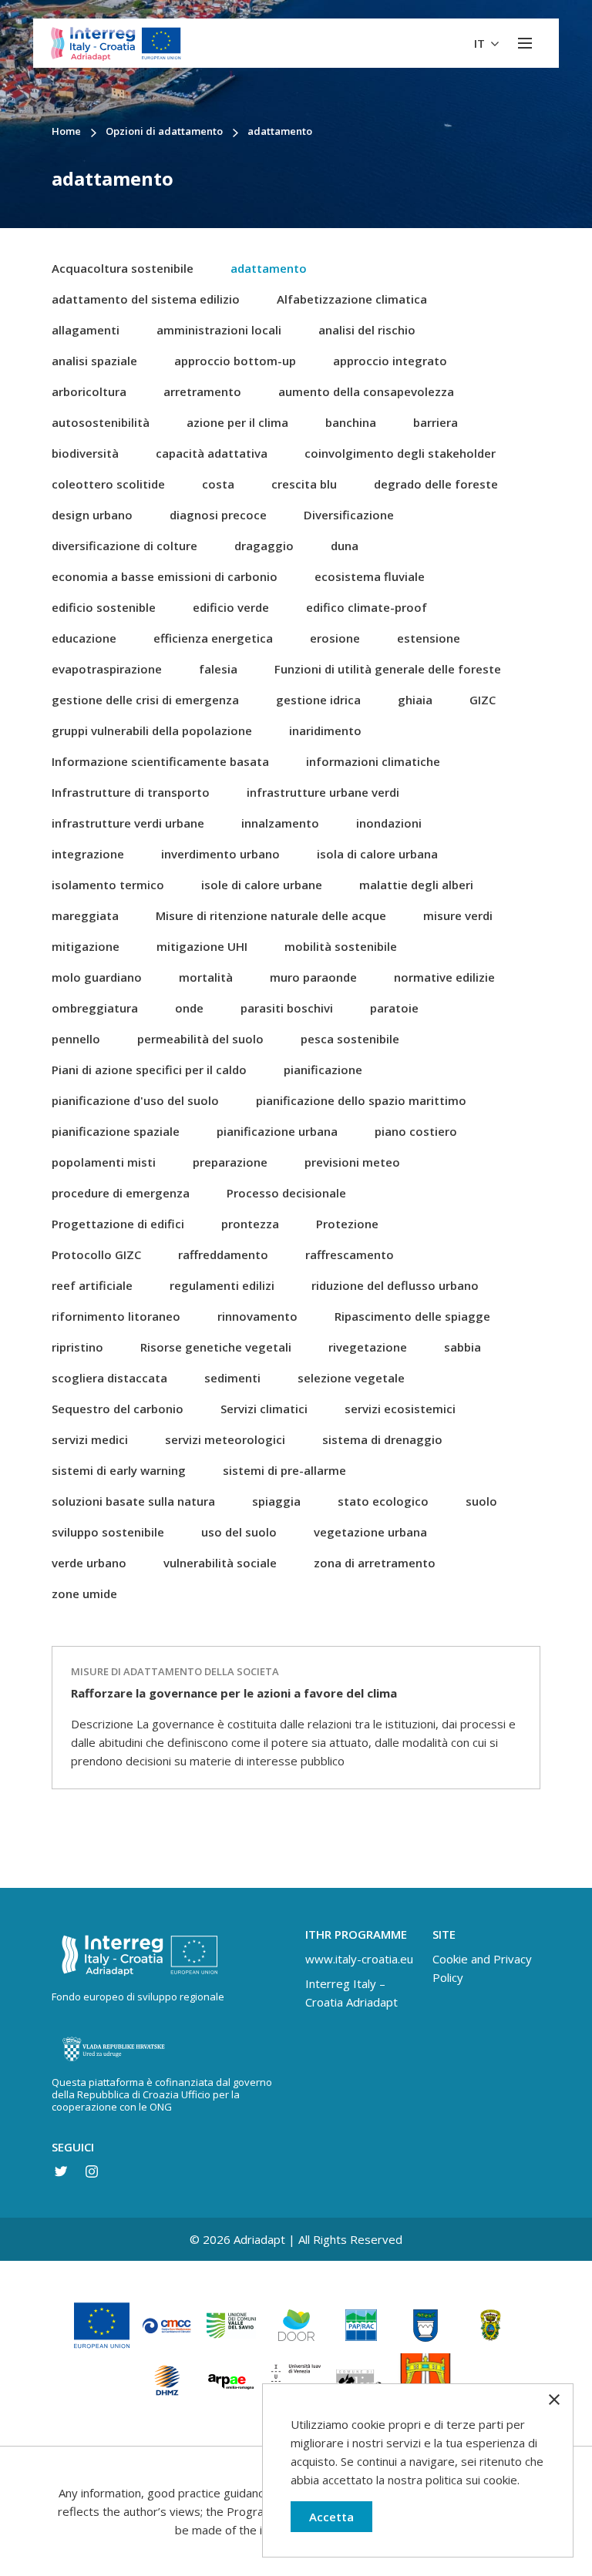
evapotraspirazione (107, 669)
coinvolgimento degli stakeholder (400, 453)
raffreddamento (223, 1254)
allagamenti (86, 330)
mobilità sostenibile (341, 946)
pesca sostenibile (350, 1039)
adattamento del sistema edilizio (146, 299)
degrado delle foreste (436, 484)
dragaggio (264, 546)
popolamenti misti (104, 1162)
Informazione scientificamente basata (160, 761)
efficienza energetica (213, 638)
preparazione (230, 1162)
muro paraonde (313, 977)
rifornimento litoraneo (116, 1316)
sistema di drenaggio (382, 1439)
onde (189, 1008)
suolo (481, 1501)
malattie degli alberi (416, 885)
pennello (76, 1039)
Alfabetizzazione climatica (352, 299)
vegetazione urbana (370, 1532)
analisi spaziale (94, 361)
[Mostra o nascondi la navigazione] (525, 43)
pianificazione (323, 1070)
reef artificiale (92, 1285)
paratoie (394, 1008)
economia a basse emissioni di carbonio (165, 576)
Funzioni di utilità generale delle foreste (388, 669)
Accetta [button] (331, 2517)
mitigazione (86, 946)
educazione (84, 638)
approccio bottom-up (235, 361)
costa (218, 484)
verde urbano (89, 1563)
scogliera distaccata (109, 1378)
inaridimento (325, 730)
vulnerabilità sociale (220, 1563)
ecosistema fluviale (370, 576)
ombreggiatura (95, 1008)
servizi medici (90, 1439)
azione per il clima (237, 422)
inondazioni (389, 823)
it (481, 43)
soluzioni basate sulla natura (133, 1501)
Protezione (347, 1224)
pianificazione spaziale (116, 1131)
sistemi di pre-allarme (284, 1470)
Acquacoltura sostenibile (123, 268)
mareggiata (85, 915)
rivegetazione (368, 1347)
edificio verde (231, 607)
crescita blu (304, 484)
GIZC (483, 700)
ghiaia (415, 700)
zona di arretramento (375, 1563)
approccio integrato (390, 361)
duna (345, 546)
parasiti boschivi (287, 1008)
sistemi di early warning (119, 1470)
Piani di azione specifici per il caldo (149, 1070)
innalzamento (280, 823)
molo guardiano (97, 977)
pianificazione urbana (277, 1131)
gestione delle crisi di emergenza (145, 700)
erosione (335, 638)
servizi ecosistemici (400, 1409)
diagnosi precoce (218, 515)
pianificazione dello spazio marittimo (361, 1100)
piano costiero (416, 1131)
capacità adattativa (212, 453)
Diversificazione (349, 515)
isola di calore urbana (377, 854)
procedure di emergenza (121, 1193)
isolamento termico (108, 885)
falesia (218, 669)
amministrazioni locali (219, 330)
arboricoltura (89, 391)
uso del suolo (239, 1532)
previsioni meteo (352, 1162)
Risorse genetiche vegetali (216, 1347)
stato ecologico (383, 1501)
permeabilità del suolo (200, 1039)
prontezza (250, 1224)
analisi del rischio (367, 330)
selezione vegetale (351, 1378)
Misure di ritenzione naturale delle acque (271, 915)
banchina (351, 422)
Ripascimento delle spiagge (412, 1316)
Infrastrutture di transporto (131, 792)
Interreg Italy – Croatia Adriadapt (351, 1993)
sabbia (462, 1347)
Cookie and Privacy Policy (482, 1968)
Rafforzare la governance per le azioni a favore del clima (234, 1693)
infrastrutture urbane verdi (323, 792)
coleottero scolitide (108, 484)
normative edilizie (444, 977)
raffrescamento (350, 1254)
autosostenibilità (101, 422)
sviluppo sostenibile (108, 1532)
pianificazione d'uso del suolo (135, 1100)
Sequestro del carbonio (118, 1409)
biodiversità (85, 453)
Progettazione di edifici (118, 1224)
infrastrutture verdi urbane (128, 823)
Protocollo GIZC (96, 1254)
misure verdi (458, 915)
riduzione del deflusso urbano (395, 1285)
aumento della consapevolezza (366, 391)
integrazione (88, 854)
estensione (429, 638)
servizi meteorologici (225, 1439)
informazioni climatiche (373, 761)
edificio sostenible (104, 607)
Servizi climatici (264, 1409)
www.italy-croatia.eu (359, 1959)
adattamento (269, 268)
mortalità (206, 977)
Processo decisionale (286, 1193)
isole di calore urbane (262, 885)
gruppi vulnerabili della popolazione (152, 730)
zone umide (84, 1594)
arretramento (202, 391)
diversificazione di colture (124, 546)
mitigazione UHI (202, 946)
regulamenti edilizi (222, 1285)
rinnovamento (257, 1316)
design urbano (92, 515)
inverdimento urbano (220, 854)
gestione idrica (318, 700)
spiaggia (276, 1501)
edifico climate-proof (367, 607)
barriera (436, 422)
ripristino (77, 1347)
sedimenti (232, 1378)
